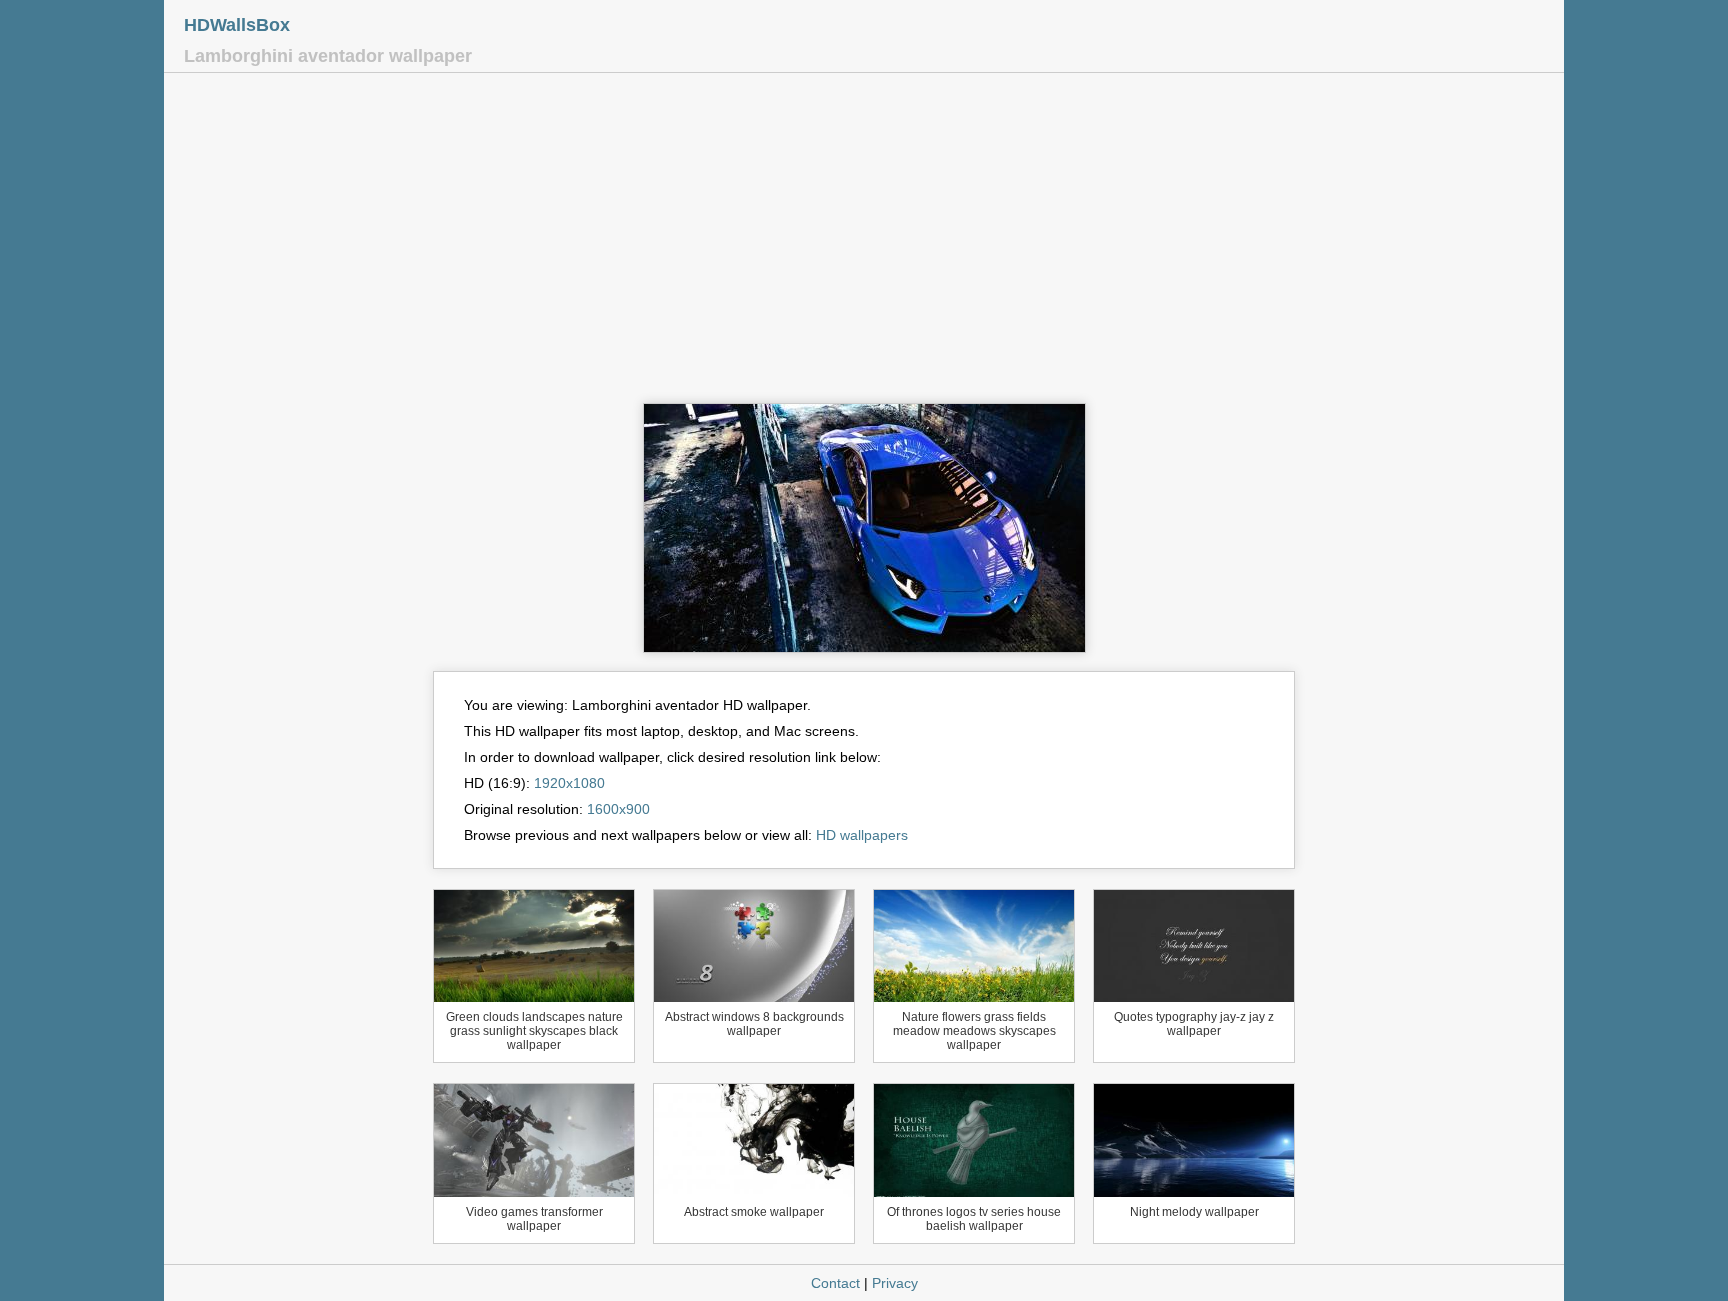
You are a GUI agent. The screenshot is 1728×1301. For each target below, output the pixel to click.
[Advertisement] (864, 243)
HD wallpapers (862, 835)
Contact (835, 1283)
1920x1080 (569, 783)
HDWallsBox (237, 25)
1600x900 (618, 809)
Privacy (895, 1283)
